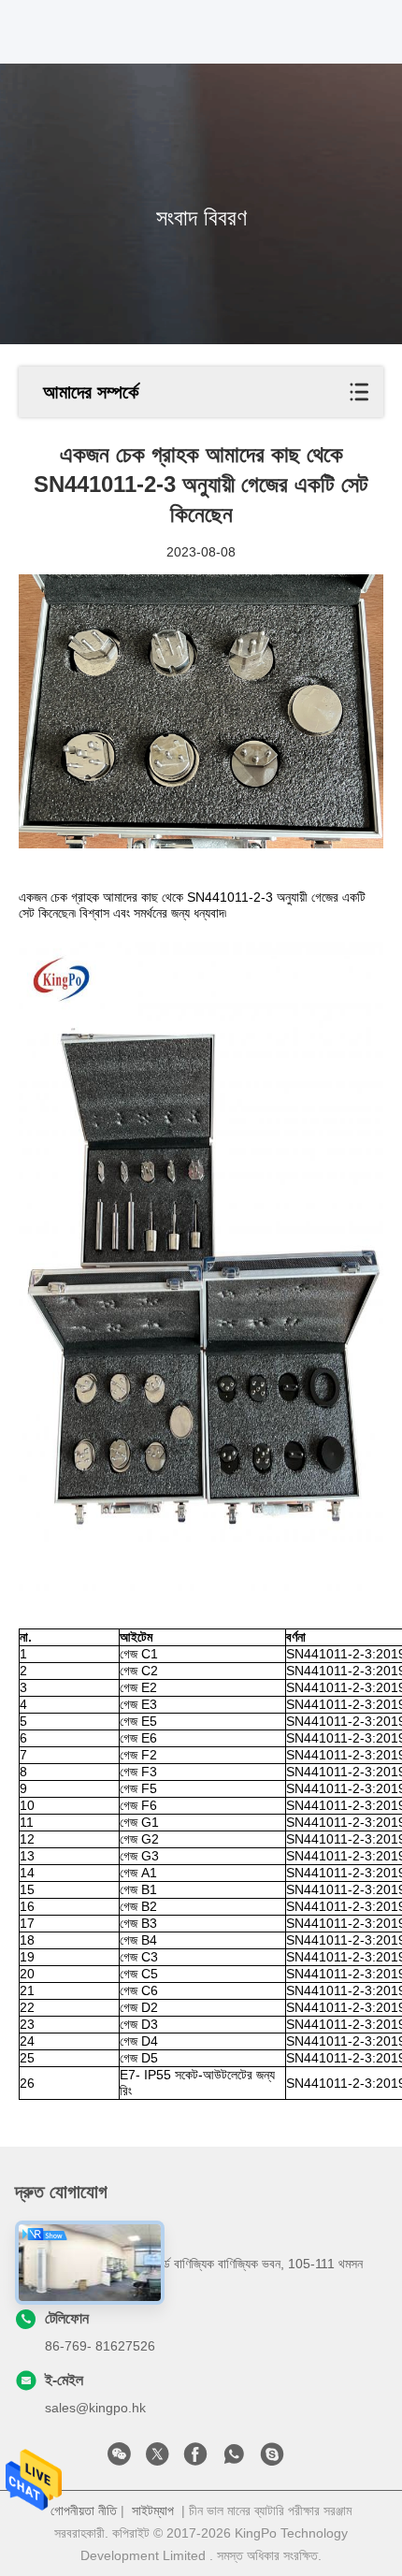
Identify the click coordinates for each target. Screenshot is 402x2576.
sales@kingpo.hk (95, 2408)
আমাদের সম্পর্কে (91, 392)
